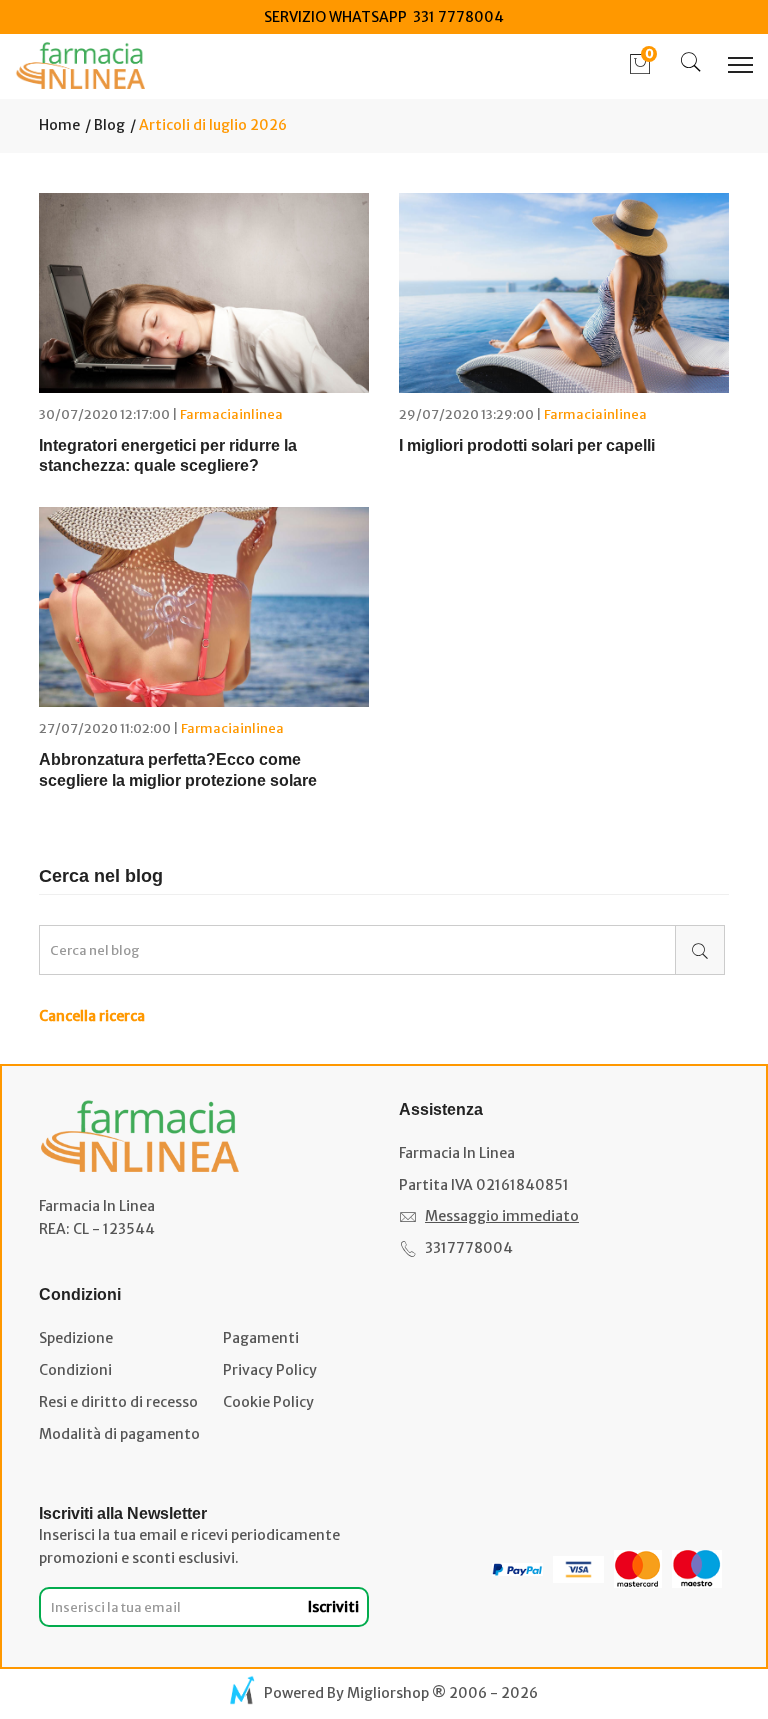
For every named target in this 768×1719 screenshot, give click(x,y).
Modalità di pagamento (119, 1434)
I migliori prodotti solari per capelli (527, 445)
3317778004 (469, 1248)
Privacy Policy (270, 1370)
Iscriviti (333, 1607)
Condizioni (75, 1370)
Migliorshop (388, 1693)
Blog (108, 125)
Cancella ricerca (92, 1016)
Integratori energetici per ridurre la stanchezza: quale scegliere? (168, 456)
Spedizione (76, 1338)
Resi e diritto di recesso (118, 1402)
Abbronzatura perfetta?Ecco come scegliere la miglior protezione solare (178, 770)
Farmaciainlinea (231, 414)
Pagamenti (261, 1338)
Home (59, 125)
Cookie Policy (268, 1402)
